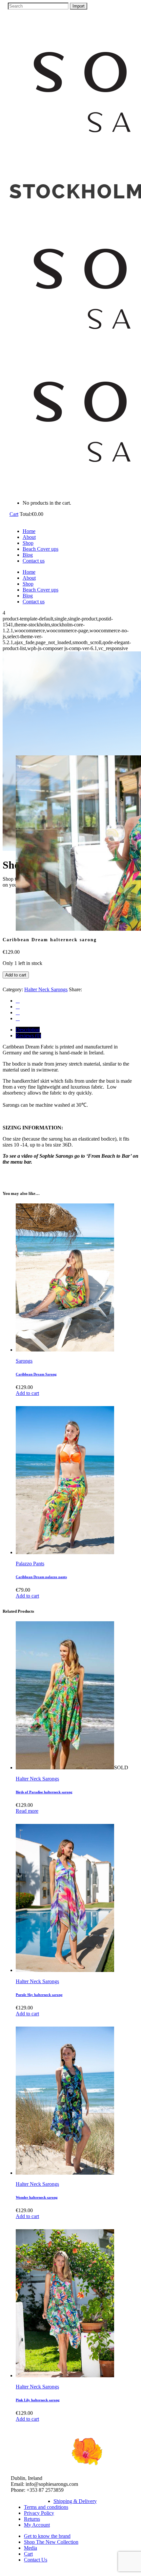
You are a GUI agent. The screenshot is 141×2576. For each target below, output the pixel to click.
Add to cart (16, 975)
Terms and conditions (46, 2507)
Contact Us (36, 2560)
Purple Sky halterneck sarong (39, 1995)
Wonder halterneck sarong (37, 2197)
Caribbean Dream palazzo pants (41, 1577)
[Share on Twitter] (18, 1007)
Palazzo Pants (30, 1564)
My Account (37, 2525)
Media (30, 2548)
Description (28, 1030)
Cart (14, 514)
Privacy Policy (39, 2513)
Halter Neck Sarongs (46, 989)
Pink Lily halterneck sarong (38, 2400)
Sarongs (24, 1361)
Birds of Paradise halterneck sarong (44, 1792)
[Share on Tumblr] (18, 1012)
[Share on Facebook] (18, 1001)
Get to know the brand (47, 2536)
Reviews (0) (28, 1035)
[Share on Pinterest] (18, 1018)
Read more (27, 1811)
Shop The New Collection (51, 2542)
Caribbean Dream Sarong (36, 1374)
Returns (32, 2519)
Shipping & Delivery (75, 2501)
